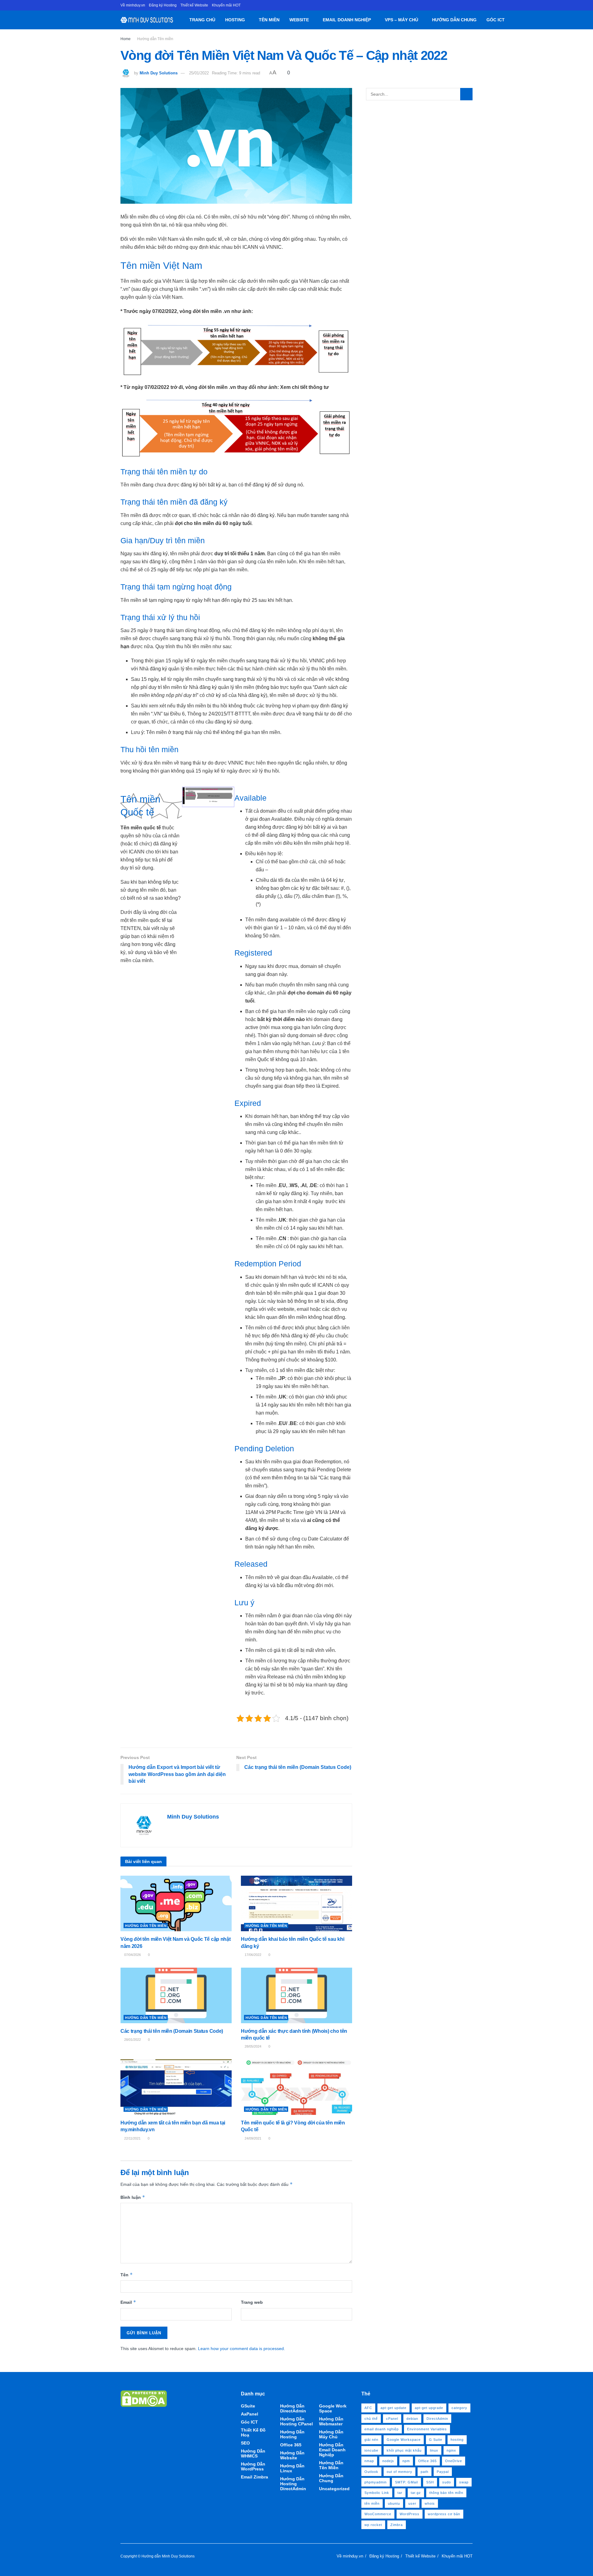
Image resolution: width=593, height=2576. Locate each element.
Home (126, 39)
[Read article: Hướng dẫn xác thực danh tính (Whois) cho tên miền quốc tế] (296, 1995)
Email (128, 2302)
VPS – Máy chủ (402, 20)
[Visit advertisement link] (236, 1735)
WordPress (410, 2514)
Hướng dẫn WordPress (253, 2466)
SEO (245, 2443)
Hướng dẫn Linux (292, 2468)
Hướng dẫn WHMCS (253, 2453)
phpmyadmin (376, 2482)
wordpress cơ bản (444, 2514)
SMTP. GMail (406, 2482)
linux (434, 2450)
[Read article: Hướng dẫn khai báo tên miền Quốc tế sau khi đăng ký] (296, 1903)
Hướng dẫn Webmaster (331, 2421)
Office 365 (291, 2445)
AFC (368, 2408)
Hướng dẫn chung (454, 20)
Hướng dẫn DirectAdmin (293, 2408)
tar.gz (416, 2493)
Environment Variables (427, 2429)
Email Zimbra (254, 2477)
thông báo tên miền (446, 2493)
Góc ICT (496, 20)
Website (299, 20)
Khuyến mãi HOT (226, 5)
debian (412, 2419)
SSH (430, 2482)
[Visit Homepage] (147, 20)
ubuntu (394, 2503)
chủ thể (371, 2419)
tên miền (372, 2503)
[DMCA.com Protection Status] (144, 2398)
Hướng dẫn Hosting (292, 2434)
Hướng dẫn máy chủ (331, 2434)
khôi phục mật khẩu (404, 2450)
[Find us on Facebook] (471, 5)
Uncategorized (334, 2489)
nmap (369, 2461)
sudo (447, 2482)
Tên (127, 2275)
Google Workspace (404, 2440)
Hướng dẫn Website (292, 2455)
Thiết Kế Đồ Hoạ (253, 2432)
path (425, 2472)
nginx (451, 2450)
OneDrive (454, 2461)
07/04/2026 (132, 1955)
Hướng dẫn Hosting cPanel (296, 2421)
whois (430, 2503)
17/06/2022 (252, 1955)
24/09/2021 (252, 2138)
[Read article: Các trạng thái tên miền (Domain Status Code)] (176, 1995)
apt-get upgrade (429, 2408)
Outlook (371, 2472)
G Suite (436, 2440)
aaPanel (250, 2414)
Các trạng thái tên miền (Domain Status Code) (172, 2031)
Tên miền (269, 20)
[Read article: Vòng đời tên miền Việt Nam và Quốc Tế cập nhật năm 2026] (176, 1903)
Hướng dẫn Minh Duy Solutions (168, 2556)
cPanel (392, 2419)
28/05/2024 (252, 2046)
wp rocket (373, 2525)
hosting (457, 2440)
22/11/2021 (132, 2138)
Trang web (252, 2302)
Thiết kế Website (194, 5)
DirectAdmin (437, 2419)
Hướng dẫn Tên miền (155, 39)
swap (464, 2482)
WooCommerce (378, 2514)
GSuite (248, 2406)
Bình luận (133, 2197)
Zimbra (397, 2525)
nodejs (388, 2461)
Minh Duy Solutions (159, 73)
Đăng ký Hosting (163, 5)
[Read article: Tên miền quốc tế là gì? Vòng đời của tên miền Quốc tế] (296, 2087)
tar (400, 2493)
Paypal (443, 2472)
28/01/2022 (132, 2040)
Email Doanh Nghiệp (347, 20)
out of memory (400, 2472)
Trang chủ (202, 20)
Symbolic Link (377, 2493)
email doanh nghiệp (382, 2429)
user (412, 2503)
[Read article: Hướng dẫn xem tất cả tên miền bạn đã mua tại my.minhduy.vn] (176, 2087)
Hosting (235, 20)
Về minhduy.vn (133, 5)
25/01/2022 (199, 73)
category (459, 2408)
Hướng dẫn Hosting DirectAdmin (293, 2484)
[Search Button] (512, 20)
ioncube (371, 2450)
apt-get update (393, 2408)
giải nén (371, 2440)
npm (406, 2461)
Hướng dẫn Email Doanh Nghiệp (332, 2450)
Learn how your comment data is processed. (242, 2349)
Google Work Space (333, 2408)
